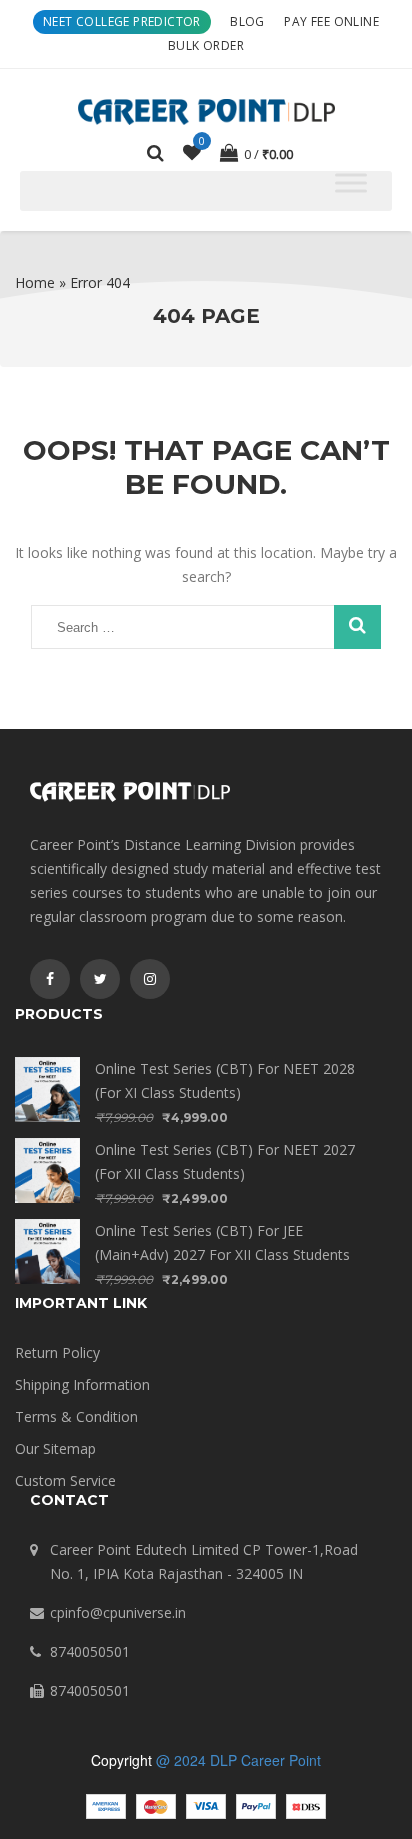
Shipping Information (82, 1384)
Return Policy (57, 1352)
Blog (247, 21)
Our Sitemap (55, 1448)
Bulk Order (206, 45)
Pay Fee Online (331, 21)
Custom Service (65, 1480)
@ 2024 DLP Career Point (238, 1760)
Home (35, 282)
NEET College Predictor (122, 21)
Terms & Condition (76, 1416)
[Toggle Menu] (351, 183)
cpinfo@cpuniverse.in (118, 1612)
